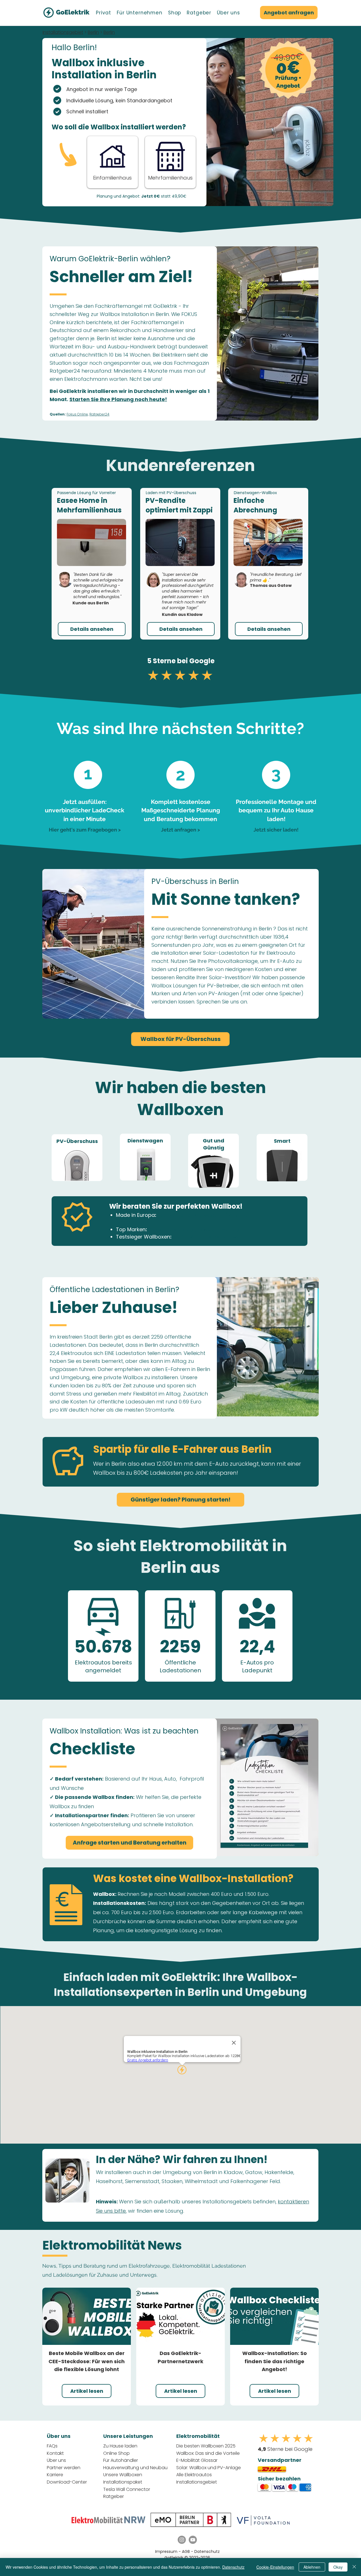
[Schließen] (354, 2567)
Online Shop (116, 2453)
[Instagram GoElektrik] (182, 2540)
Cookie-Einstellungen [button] (275, 2567)
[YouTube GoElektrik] (193, 2540)
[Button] (170, 162)
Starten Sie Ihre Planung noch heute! (118, 399)
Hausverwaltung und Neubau (135, 2468)
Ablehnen (312, 2567)
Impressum (166, 2551)
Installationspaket (123, 2482)
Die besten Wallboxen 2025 (206, 2446)
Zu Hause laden (120, 2446)
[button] (104, 13)
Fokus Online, (78, 414)
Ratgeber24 (99, 414)
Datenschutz (207, 2551)
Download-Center (67, 2482)
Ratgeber (114, 2496)
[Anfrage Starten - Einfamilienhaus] (112, 162)
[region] (77, 1158)
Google (202, 661)
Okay (338, 2567)
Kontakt (55, 2453)
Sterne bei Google (285, 2449)
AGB (186, 2551)
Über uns (56, 2460)
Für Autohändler (121, 2460)
